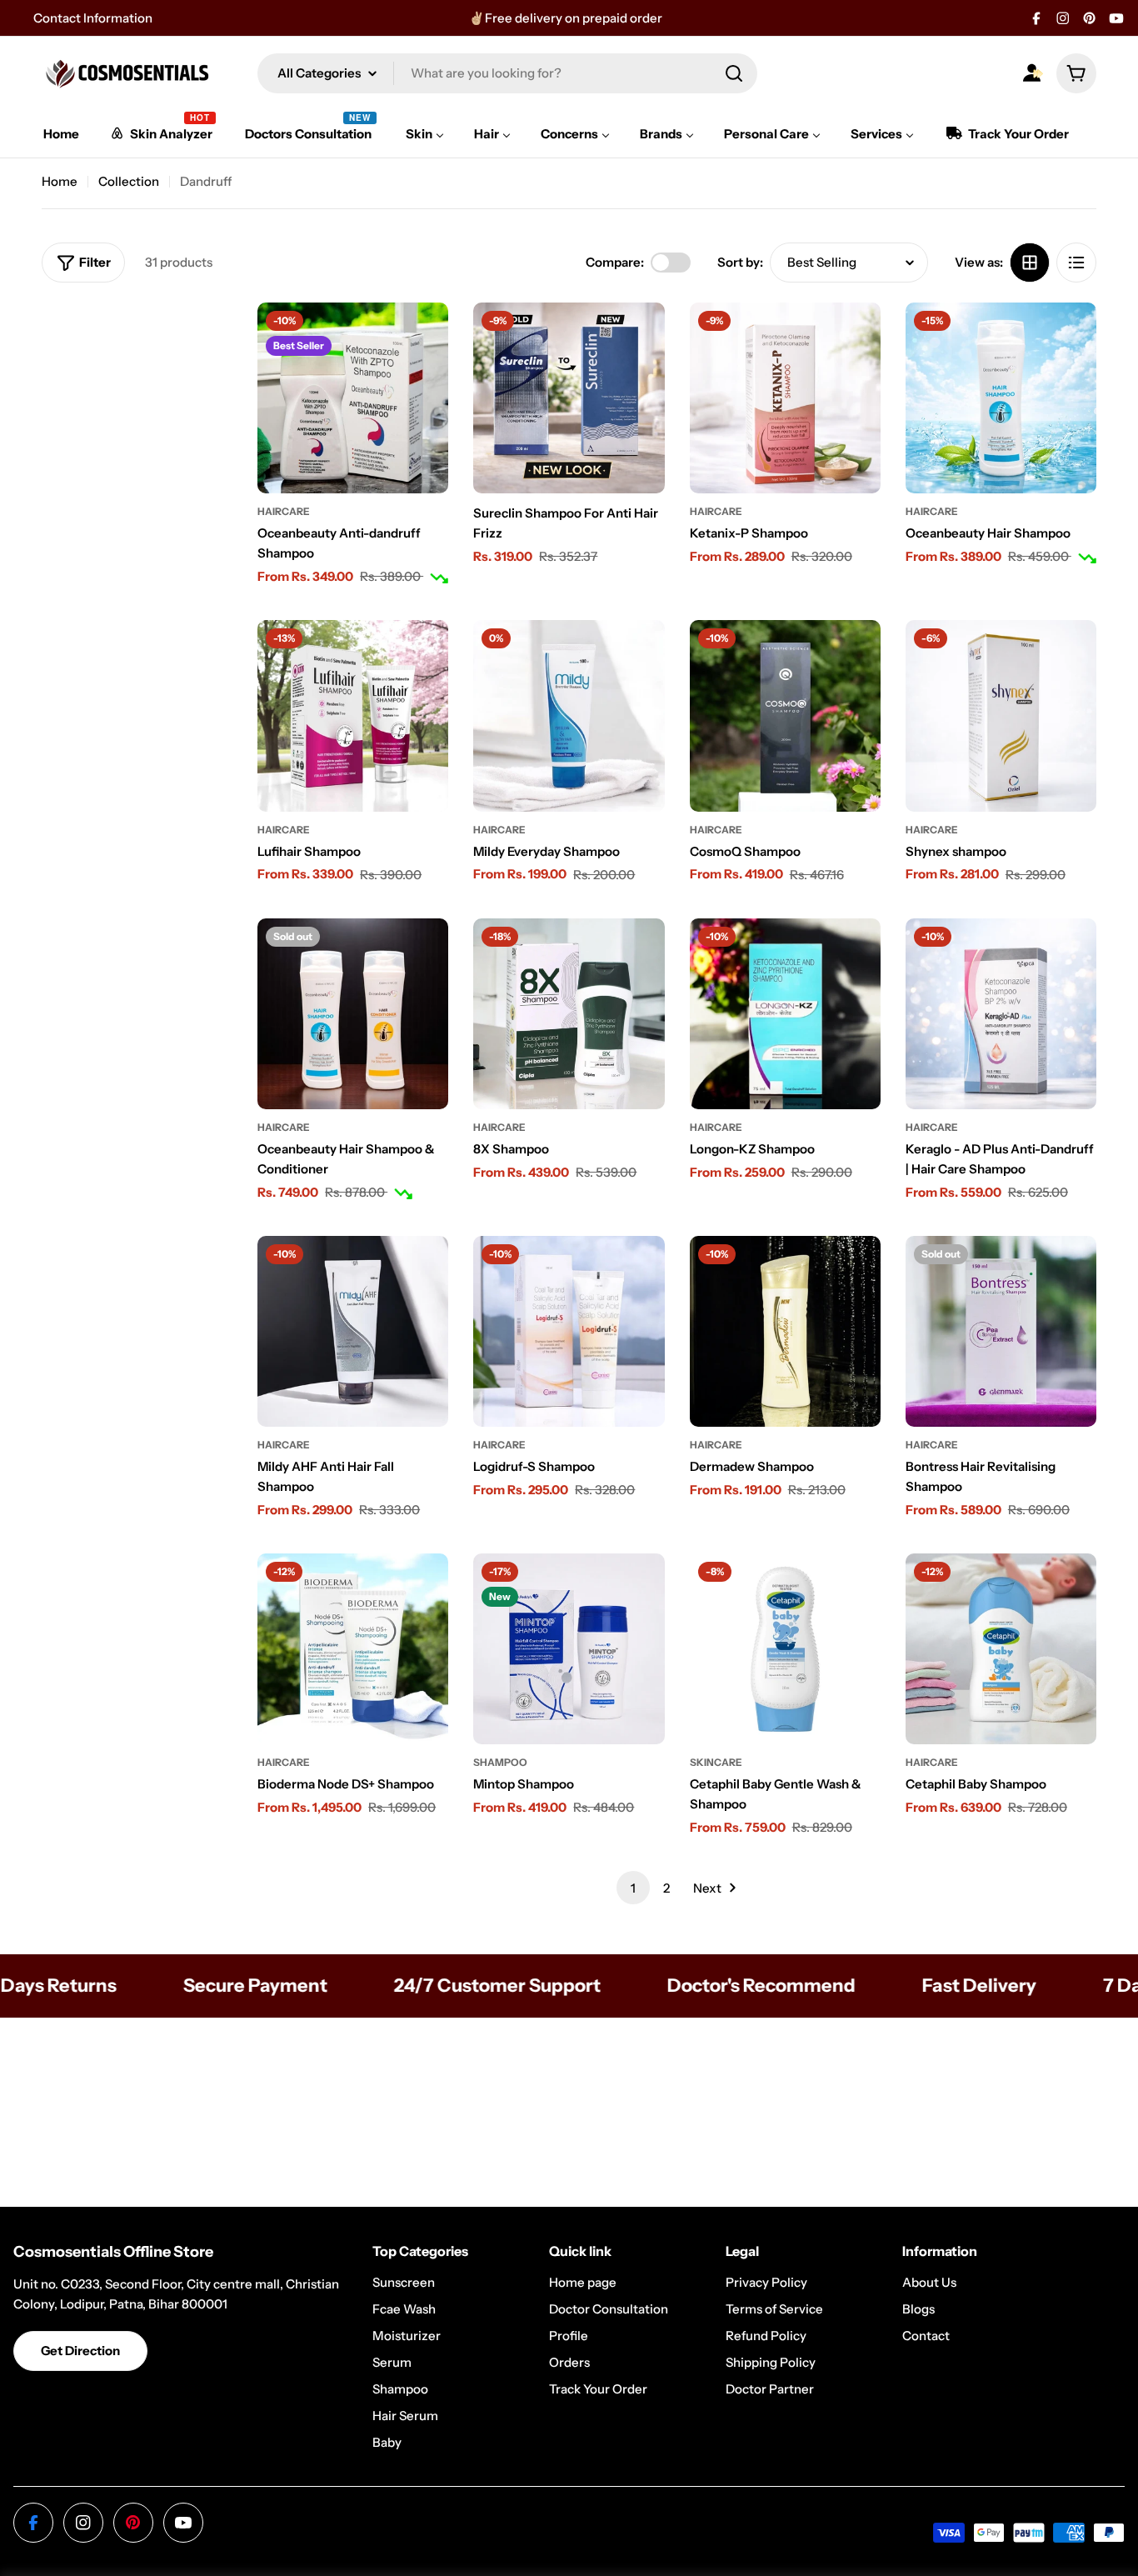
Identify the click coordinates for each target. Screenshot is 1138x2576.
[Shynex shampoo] (1001, 715)
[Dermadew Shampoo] (785, 1331)
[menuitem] (61, 134)
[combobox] (507, 73)
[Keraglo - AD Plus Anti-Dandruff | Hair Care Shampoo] (1001, 1014)
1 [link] (633, 1888)
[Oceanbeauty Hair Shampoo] (1001, 398)
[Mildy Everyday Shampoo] (569, 715)
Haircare (284, 511)
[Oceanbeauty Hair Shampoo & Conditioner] (353, 1014)
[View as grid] (1030, 263)
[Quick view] (424, 339)
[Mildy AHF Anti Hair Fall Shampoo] (353, 1331)
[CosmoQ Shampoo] (785, 715)
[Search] (734, 73)
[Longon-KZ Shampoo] (785, 1014)
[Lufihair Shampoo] (353, 715)
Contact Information (93, 18)
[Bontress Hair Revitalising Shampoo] (1001, 1331)
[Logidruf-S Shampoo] (569, 1331)
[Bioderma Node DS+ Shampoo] (353, 1649)
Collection (129, 181)
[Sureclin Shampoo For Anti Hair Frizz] (569, 398)
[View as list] (1076, 263)
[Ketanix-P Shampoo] (785, 398)
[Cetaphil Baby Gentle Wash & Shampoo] (785, 1649)
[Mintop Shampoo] (569, 1649)
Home (60, 181)
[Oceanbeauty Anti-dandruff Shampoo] (353, 398)
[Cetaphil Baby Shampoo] (1001, 1649)
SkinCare (716, 1762)
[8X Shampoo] (569, 1014)
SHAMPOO (500, 1762)
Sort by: (740, 262)
